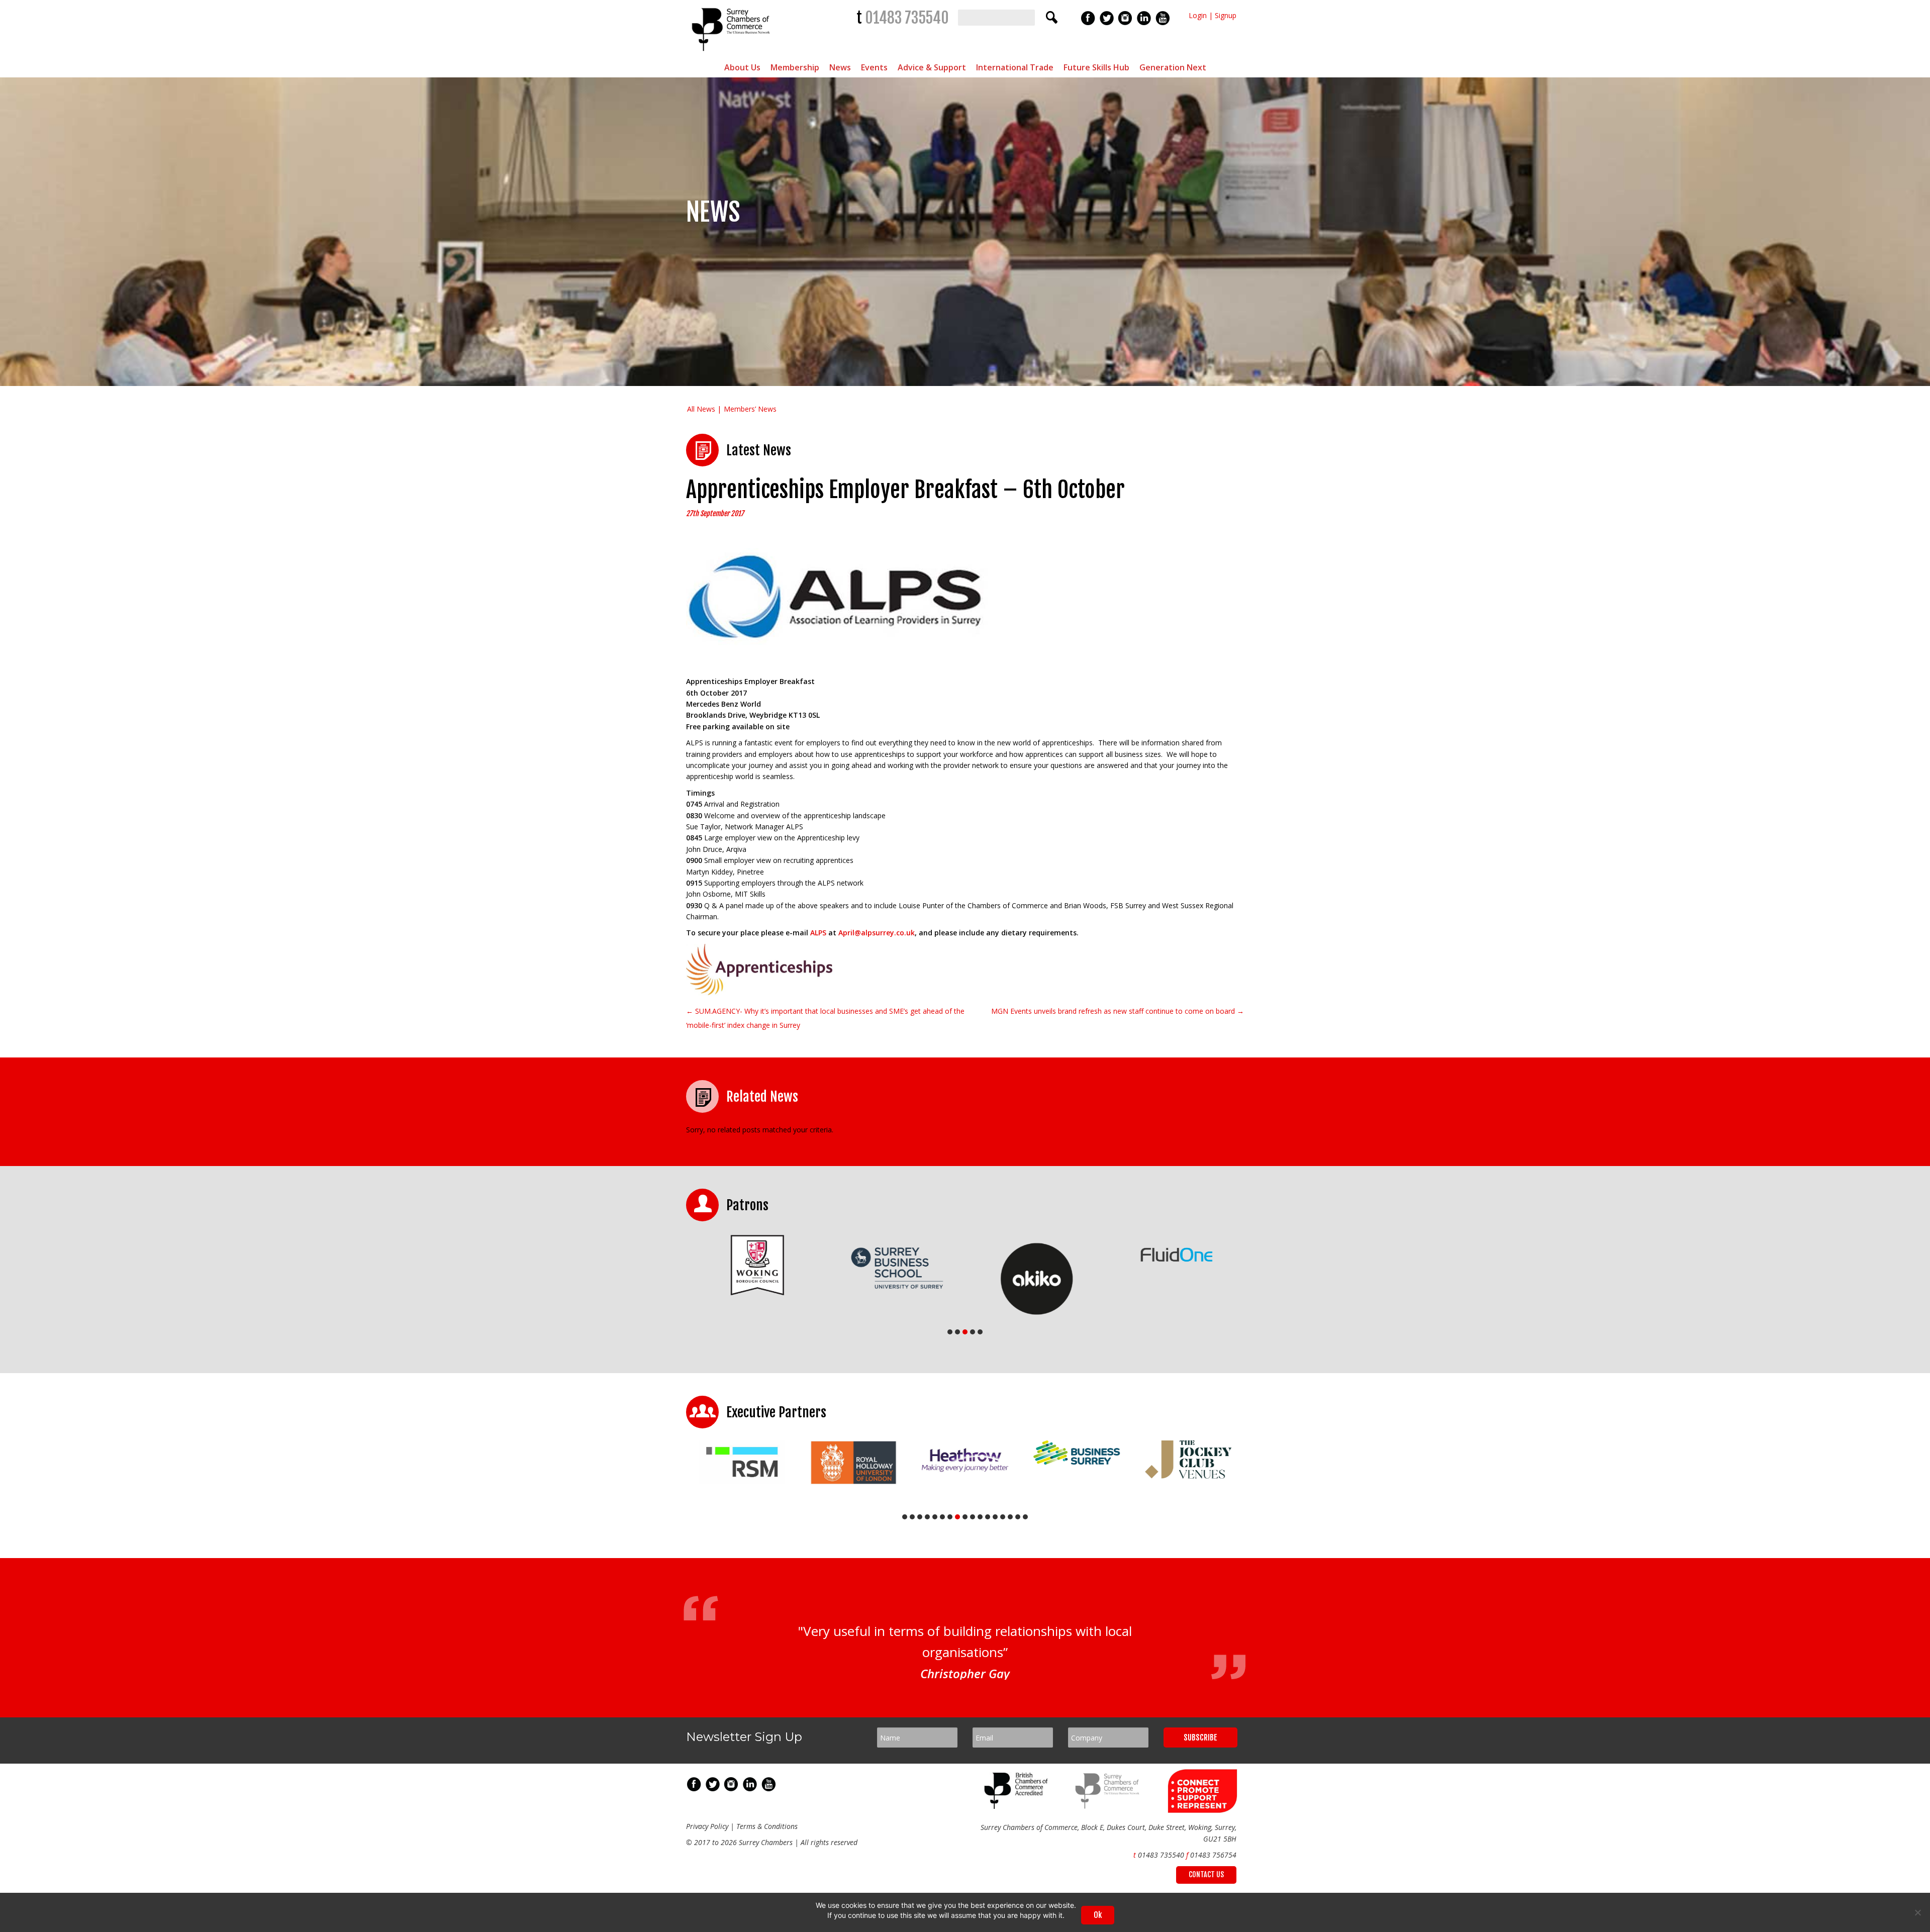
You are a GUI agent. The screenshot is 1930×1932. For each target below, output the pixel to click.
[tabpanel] (756, 1268)
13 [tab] (995, 1517)
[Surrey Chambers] (732, 54)
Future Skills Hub (1096, 67)
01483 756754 (1213, 1859)
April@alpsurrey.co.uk (877, 933)
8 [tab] (957, 1517)
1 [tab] (950, 1332)
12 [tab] (988, 1517)
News (840, 67)
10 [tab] (973, 1517)
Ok (1098, 1915)
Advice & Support (932, 67)
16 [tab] (1018, 1517)
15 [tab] (1010, 1517)
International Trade (1015, 67)
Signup (1226, 15)
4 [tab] (973, 1332)
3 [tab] (965, 1332)
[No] (1917, 1912)
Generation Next (1173, 67)
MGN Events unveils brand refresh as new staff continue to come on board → (1118, 1011)
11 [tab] (980, 1517)
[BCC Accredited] (1018, 1810)
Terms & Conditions (767, 1830)
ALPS (818, 933)
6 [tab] (942, 1517)
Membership (795, 67)
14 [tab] (1003, 1517)
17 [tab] (1025, 1517)
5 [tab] (980, 1332)
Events (874, 67)
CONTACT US (1206, 1878)
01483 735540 (907, 18)
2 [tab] (957, 1332)
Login (1198, 15)
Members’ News (750, 409)
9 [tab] (965, 1517)
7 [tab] (950, 1517)
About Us (742, 67)
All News (701, 409)
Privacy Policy (707, 1830)
